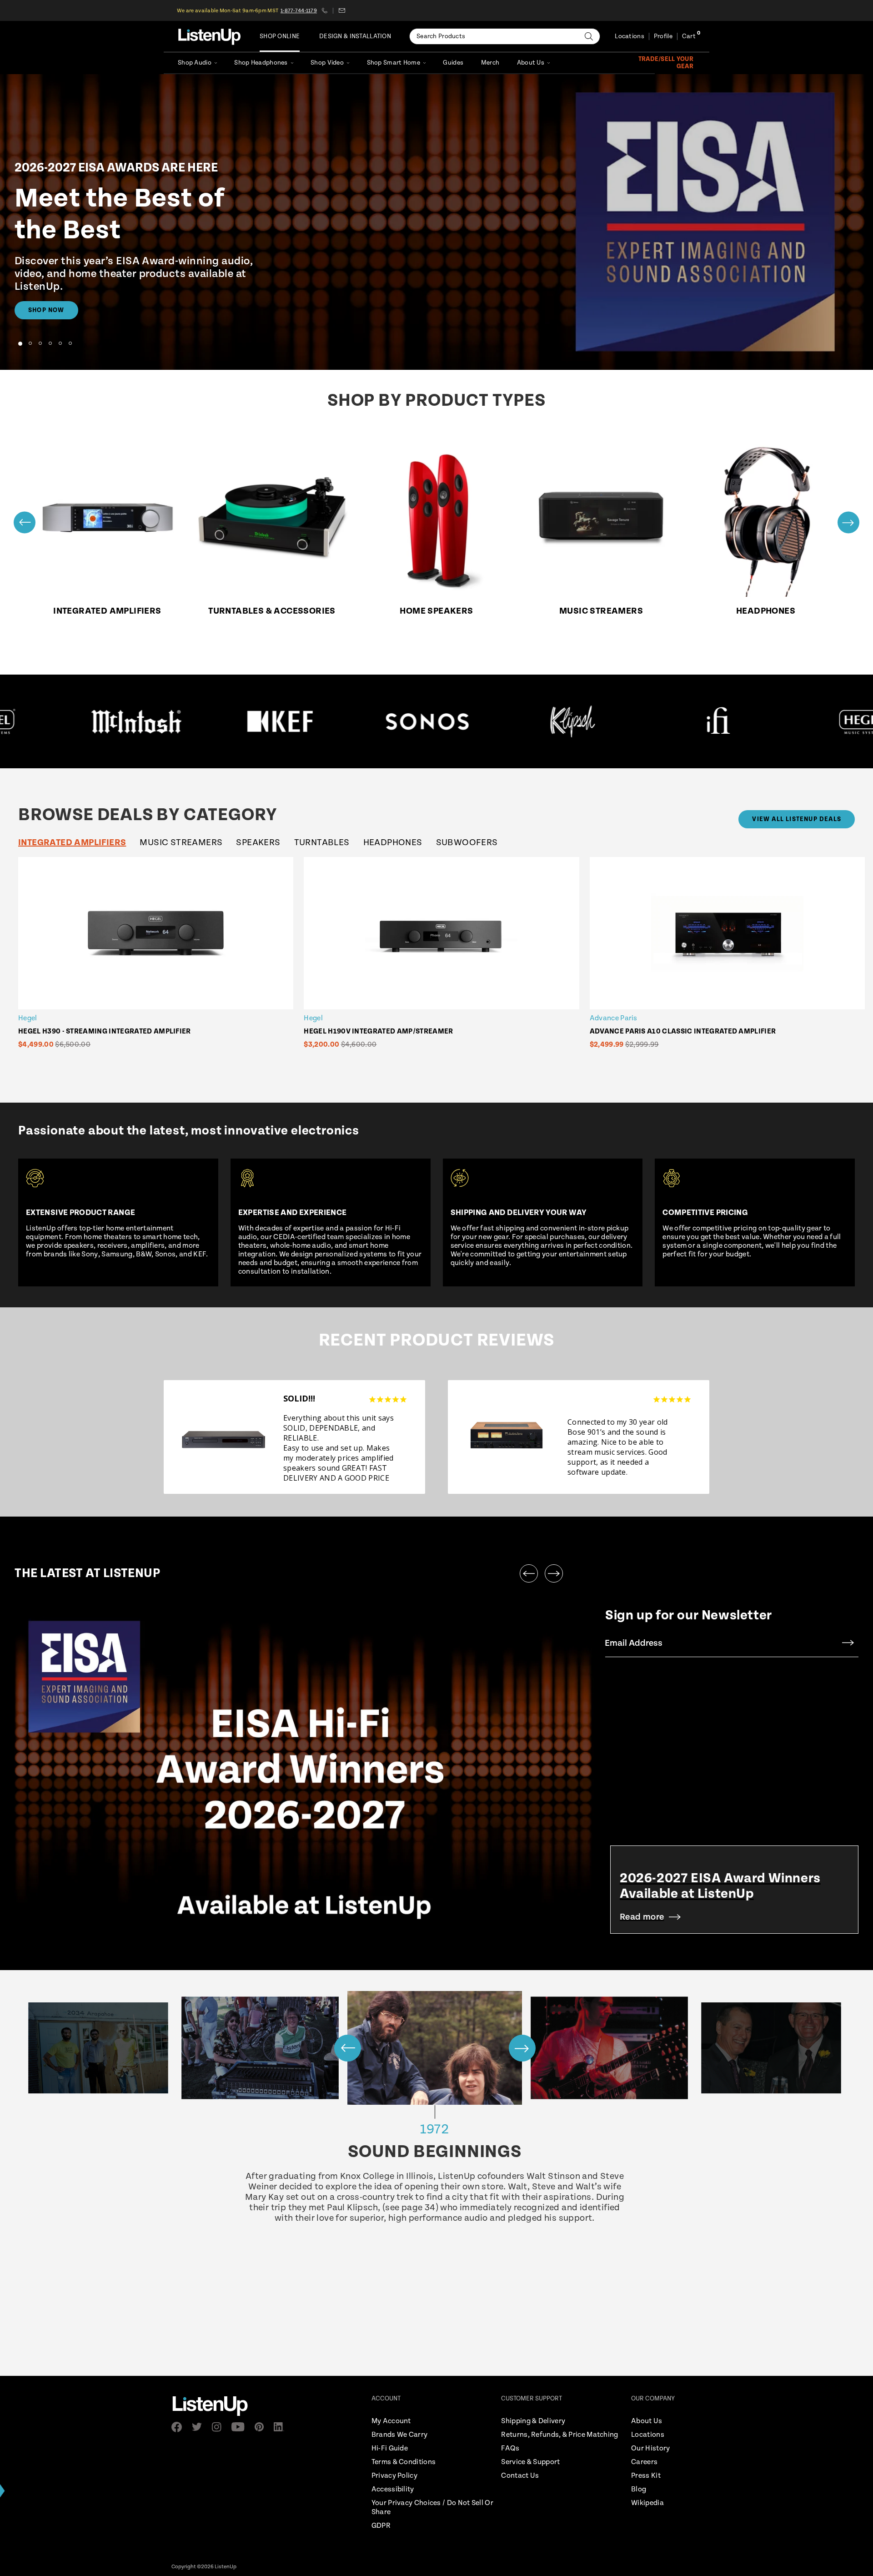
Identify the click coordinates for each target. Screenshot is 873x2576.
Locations (630, 36)
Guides (453, 63)
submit (848, 1643)
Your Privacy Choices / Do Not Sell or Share (432, 2508)
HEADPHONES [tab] (393, 843)
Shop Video (327, 63)
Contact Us (520, 2476)
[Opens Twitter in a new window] (200, 2427)
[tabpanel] (444, 963)
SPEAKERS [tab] (258, 843)
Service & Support (530, 2462)
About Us (531, 63)
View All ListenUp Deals (797, 819)
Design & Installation (355, 36)
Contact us (342, 10)
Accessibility (393, 2489)
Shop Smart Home (394, 63)
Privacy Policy (394, 2476)
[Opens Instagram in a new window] (219, 2427)
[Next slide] (848, 522)
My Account (391, 2421)
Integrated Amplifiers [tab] (72, 843)
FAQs (510, 2448)
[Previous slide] (25, 522)
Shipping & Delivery (533, 2421)
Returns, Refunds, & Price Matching (559, 2435)
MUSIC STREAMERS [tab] (181, 843)
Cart (689, 36)
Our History (650, 2448)
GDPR (381, 2526)
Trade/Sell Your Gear (666, 63)
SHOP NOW (46, 310)
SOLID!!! (299, 1398)
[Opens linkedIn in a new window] (282, 2427)
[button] (20, 343)
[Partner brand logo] (175, 721)
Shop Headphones (261, 63)
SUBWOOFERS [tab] (467, 843)
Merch (490, 63)
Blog (639, 2489)
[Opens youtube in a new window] (241, 2427)
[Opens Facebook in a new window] (179, 2427)
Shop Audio (195, 63)
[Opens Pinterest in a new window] (262, 2427)
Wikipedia (647, 2503)
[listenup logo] (209, 36)
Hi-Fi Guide (390, 2448)
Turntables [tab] (322, 843)
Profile (663, 36)
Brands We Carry (400, 2435)
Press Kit (646, 2476)
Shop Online (280, 36)
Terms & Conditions (404, 2462)
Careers (644, 2462)
